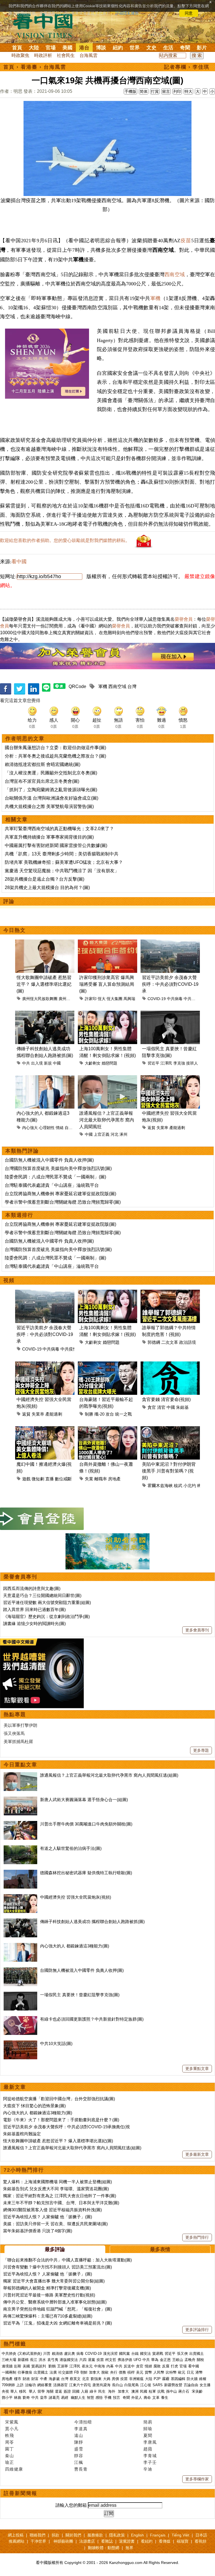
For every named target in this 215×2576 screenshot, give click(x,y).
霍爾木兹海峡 (160, 1486)
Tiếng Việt (180, 2535)
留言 (166, 91)
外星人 (137, 2398)
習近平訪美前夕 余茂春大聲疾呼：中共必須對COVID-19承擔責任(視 (66, 2127)
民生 (102, 2391)
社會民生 (66, 55)
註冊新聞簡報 (20, 2493)
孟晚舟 (190, 2360)
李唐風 (150, 2442)
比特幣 (171, 2372)
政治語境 (188, 1342)
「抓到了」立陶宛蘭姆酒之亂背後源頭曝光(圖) (51, 790)
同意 (189, 13)
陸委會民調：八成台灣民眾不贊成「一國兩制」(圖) (55, 1177)
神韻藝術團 (63, 2541)
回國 (76, 2391)
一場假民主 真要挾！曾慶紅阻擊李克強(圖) (80, 1995)
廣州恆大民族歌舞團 (40, 999)
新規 (48, 1063)
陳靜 (79, 2442)
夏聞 (148, 2435)
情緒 (60, 1128)
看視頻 (200, 2541)
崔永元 (87, 2366)
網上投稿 (16, 2535)
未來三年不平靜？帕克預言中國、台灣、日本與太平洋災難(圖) (61, 2203)
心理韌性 (47, 1128)
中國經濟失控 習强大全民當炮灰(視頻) (76, 1897)
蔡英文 (75, 2379)
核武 (178, 1486)
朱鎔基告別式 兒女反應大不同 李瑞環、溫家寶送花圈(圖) (56, 2189)
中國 (57, 1063)
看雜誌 (107, 2541)
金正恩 (165, 2360)
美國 (67, 48)
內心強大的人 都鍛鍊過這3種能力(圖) (75, 1946)
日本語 (201, 2535)
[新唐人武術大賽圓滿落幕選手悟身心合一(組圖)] (20, 1800)
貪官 (152, 1407)
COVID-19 (157, 999)
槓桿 (131, 2372)
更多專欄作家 (197, 2479)
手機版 (130, 91)
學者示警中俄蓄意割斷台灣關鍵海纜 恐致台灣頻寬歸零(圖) (63, 1202)
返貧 (151, 1128)
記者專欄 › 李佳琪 (187, 67)
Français (158, 2535)
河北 (114, 1134)
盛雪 (79, 2449)
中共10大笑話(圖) (56, 2043)
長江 (34, 2360)
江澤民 (166, 1063)
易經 (65, 2398)
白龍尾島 (132, 2385)
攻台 (110, 1414)
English (137, 2535)
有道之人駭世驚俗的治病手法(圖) (71, 1848)
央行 (114, 2372)
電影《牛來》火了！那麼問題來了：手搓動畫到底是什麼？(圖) (61, 2120)
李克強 (179, 1063)
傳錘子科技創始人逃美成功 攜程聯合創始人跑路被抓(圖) (92, 1921)
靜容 (79, 2456)
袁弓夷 (53, 2360)
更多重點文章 (197, 2069)
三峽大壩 (9, 2360)
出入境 (37, 1063)
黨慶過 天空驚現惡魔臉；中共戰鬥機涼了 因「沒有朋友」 (62, 871)
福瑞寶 (183, 2541)
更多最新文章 (197, 2154)
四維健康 (14, 2469)
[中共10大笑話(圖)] (20, 2043)
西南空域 (174, 274)
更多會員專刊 (197, 1630)
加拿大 (94, 2372)
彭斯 (18, 2366)
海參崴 (54, 2379)
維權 (203, 2379)
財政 (26, 2379)
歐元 (182, 2372)
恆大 (102, 999)
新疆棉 (23, 2360)
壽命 (147, 2398)
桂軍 (152, 2391)
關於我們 (73, 2535)
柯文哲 (111, 2360)
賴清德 (57, 2354)
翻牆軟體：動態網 (104, 2548)
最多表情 (160, 2249)
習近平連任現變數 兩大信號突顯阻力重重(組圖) (47, 1602)
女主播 (206, 2385)
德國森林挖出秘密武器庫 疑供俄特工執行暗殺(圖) (86, 1873)
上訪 (20, 2385)
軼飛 (10, 2435)
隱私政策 (117, 2535)
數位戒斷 (63, 1479)
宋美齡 (197, 2391)
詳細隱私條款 (127, 13)
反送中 (129, 2366)
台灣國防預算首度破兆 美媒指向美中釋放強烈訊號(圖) (58, 1168)
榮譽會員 (184, 619)
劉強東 (96, 2379)
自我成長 (73, 1128)
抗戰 (161, 2391)
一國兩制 (9, 2372)
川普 (47, 2354)
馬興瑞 (129, 999)
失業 (89, 1479)
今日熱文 (15, 930)
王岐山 (178, 2360)
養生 (165, 2398)
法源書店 (87, 2541)
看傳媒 (165, 2541)
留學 (41, 2391)
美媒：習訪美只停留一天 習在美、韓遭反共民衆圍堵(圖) (55, 2224)
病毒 (80, 2354)
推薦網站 (17, 2541)
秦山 (10, 2456)
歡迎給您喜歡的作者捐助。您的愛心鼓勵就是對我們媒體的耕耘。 (65, 540)
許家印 (91, 999)
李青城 (150, 2456)
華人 (14, 2391)
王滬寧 (63, 2366)
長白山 (117, 2385)
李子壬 (150, 2462)
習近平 (153, 1063)
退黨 (92, 2360)
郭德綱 (154, 1342)
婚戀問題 (109, 1063)
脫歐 (105, 2372)
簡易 (148, 2422)
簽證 (67, 2391)
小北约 (190, 1486)
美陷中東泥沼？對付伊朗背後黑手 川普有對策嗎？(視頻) (169, 1471)
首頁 (17, 48)
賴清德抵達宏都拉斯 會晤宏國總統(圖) (43, 764)
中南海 (100, 2366)
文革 (156, 2398)
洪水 (42, 2360)
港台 (84, 48)
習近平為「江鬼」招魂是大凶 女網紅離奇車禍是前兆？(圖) (58, 2323)
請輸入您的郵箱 (71, 2505)
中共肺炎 (9, 2354)
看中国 (46, 25)
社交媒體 (66, 2372)
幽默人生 (78, 2398)
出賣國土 (197, 2354)
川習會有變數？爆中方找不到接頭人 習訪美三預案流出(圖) (58, 2267)
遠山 (79, 2435)
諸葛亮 (54, 2398)
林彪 (18, 2398)
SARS (158, 2385)
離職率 (101, 1479)
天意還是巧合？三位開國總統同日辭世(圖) (42, 1595)
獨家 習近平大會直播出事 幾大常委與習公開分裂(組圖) (54, 2281)
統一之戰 (123, 1414)
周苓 (10, 2442)
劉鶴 (52, 2366)
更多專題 (201, 1750)
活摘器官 (60, 2385)
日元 (190, 2372)
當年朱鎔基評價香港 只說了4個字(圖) (38, 2231)
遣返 (59, 2391)
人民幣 (159, 2372)
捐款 (55, 2535)
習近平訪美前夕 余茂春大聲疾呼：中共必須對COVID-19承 (170, 984)
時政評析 (43, 55)
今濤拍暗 (83, 2422)
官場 (51, 48)
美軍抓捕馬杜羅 (18, 1741)
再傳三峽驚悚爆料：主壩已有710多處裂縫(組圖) (48, 2316)
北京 (86, 2379)
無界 (129, 2548)
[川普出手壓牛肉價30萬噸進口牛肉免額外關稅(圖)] (20, 1824)
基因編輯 (178, 2379)
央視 (5, 2391)
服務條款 (95, 2535)
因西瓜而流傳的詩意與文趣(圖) (32, 1588)
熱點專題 (15, 1714)
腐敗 (157, 2366)
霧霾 (166, 2379)
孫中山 (171, 2391)
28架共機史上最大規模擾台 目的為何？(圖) (47, 887)
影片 (202, 48)
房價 (115, 2379)
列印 (177, 91)
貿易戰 (158, 2354)
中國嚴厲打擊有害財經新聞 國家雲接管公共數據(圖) (56, 845)
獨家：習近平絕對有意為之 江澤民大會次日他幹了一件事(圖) (60, 2196)
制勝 (89, 1414)
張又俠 (182, 2354)
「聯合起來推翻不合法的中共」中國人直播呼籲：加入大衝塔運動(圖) (67, 2260)
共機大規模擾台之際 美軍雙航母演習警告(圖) (49, 806)
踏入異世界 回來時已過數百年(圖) (34, 1609)
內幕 (110, 2366)
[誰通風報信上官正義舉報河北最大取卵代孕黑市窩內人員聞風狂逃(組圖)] (20, 1775)
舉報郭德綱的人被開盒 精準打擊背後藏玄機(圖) (47, 2288)
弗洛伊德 (125, 2360)
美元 (140, 2372)
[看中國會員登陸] (42, 1519)
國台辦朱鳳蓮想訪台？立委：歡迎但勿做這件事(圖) (55, 748)
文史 (151, 48)
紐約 (118, 48)
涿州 (123, 1134)
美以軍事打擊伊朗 (20, 1725)
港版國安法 (69, 2360)
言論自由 (191, 2385)
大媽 (107, 2379)
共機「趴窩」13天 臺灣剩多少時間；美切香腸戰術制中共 (62, 854)
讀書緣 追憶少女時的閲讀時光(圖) (34, 1623)
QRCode (77, 686)
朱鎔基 (182, 1407)
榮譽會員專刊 (20, 1577)
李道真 (81, 2429)
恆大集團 (114, 999)
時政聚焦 (20, 55)
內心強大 (30, 1128)
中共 (26, 1063)
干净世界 (38, 2541)
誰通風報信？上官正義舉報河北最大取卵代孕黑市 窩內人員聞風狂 (107, 1120)
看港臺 (29, 67)
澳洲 (135, 2391)
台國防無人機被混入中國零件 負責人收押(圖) (49, 1160)
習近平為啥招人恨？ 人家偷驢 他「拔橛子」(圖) (48, 2217)
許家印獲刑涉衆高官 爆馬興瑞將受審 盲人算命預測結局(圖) (107, 984)
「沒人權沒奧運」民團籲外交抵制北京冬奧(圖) (51, 773)
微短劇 (38, 1479)
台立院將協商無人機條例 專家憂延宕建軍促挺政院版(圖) (60, 1194)
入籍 (85, 2391)
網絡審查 (45, 2385)
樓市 (18, 2379)
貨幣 (148, 2372)
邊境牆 (7, 2366)
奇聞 (185, 48)
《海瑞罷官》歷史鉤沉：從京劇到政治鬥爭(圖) (46, 1616)
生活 (168, 48)
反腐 (166, 2366)
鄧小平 (7, 2398)
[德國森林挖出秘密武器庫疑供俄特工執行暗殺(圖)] (20, 1873)
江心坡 (146, 2385)
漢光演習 (110, 2354)
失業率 (162, 1128)
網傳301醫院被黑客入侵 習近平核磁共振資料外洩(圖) (52, 2210)
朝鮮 (84, 2372)
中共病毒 (175, 999)
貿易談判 (39, 2366)
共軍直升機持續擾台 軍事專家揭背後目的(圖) (49, 837)
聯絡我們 (38, 2535)
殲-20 (99, 1414)
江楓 (79, 2462)
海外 (112, 2391)
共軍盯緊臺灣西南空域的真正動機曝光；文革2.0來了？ (59, 829)
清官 (161, 1407)
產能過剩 (177, 1128)
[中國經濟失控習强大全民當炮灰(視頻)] (20, 1897)
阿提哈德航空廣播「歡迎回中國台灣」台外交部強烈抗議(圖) (59, 2099)
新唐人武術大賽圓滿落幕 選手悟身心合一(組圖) (84, 1800)
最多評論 (55, 2249)
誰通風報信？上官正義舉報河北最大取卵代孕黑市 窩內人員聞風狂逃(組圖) (109, 1775)
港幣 (199, 2372)
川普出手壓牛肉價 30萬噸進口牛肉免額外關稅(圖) (86, 1824)
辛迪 (148, 2469)
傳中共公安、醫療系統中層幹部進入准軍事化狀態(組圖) (55, 2302)
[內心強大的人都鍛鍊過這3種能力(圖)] (20, 1946)
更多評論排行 (197, 2330)
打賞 (155, 91)
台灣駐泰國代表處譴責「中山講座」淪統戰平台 (52, 1185)
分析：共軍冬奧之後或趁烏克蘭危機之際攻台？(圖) (55, 756)
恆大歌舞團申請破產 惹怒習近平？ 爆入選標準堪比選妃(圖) (44, 984)
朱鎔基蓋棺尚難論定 (22, 2134)
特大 (188, 91)
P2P (157, 2379)
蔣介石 (184, 2391)
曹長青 (81, 2469)
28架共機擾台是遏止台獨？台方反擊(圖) (45, 879)
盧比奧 (70, 2354)
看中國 (19, 562)
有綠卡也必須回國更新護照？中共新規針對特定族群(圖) (92, 2019)
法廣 (53, 2372)
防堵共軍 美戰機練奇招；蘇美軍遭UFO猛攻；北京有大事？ (64, 862)
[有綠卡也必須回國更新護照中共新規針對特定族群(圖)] (20, 2019)
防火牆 (192, 2379)
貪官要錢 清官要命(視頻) (166, 1399)
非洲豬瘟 (136, 2379)
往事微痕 (25, 2372)
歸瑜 (148, 2429)
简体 (144, 91)
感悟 (99, 2398)
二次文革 (170, 1342)
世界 (135, 48)
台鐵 (135, 2354)
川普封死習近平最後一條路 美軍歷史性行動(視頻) (49, 2295)
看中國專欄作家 (23, 2412)
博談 (101, 48)
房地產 (114, 1479)
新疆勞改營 (173, 2385)
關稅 (200, 2360)
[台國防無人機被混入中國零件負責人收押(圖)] (20, 1970)
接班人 (192, 1063)
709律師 (8, 2385)
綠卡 (93, 2391)
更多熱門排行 (197, 2237)
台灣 (132, 686)
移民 (23, 2391)
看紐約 (147, 2541)
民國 (144, 2391)
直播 (50, 1479)
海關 (50, 2391)
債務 (122, 2372)
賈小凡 (12, 2429)
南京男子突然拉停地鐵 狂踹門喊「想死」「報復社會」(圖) (58, 2309)
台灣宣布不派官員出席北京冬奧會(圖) (42, 781)
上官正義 (102, 1134)
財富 (35, 2379)
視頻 (9, 1280)
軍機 (156, 298)
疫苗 (186, 241)
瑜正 (10, 2462)
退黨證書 (127, 2541)
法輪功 (30, 2385)
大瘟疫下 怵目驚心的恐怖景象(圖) (34, 2106)
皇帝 (44, 2398)
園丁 (10, 2449)
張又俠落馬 (14, 1733)
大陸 (34, 48)
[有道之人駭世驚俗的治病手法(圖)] (20, 1848)
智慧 (90, 2398)
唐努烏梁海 (101, 2385)
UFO (137, 2360)
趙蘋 (148, 2449)
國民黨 (124, 2354)
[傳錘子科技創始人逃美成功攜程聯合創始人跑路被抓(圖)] (20, 1921)
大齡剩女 (93, 1063)
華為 (155, 2360)
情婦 (148, 2366)
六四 (83, 2360)
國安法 (145, 2354)
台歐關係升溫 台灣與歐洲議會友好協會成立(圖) (52, 798)
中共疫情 (191, 999)
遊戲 (26, 1479)
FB (77, 2372)
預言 (117, 2398)
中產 (44, 2379)
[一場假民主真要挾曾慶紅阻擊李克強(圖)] (20, 1995)
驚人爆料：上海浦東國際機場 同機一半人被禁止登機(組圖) (58, 2182)
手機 (108, 2398)
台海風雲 (88, 55)
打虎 (174, 2366)
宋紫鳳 (12, 2422)
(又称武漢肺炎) (30, 2354)
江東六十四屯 (80, 2385)
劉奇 (26, 2398)
